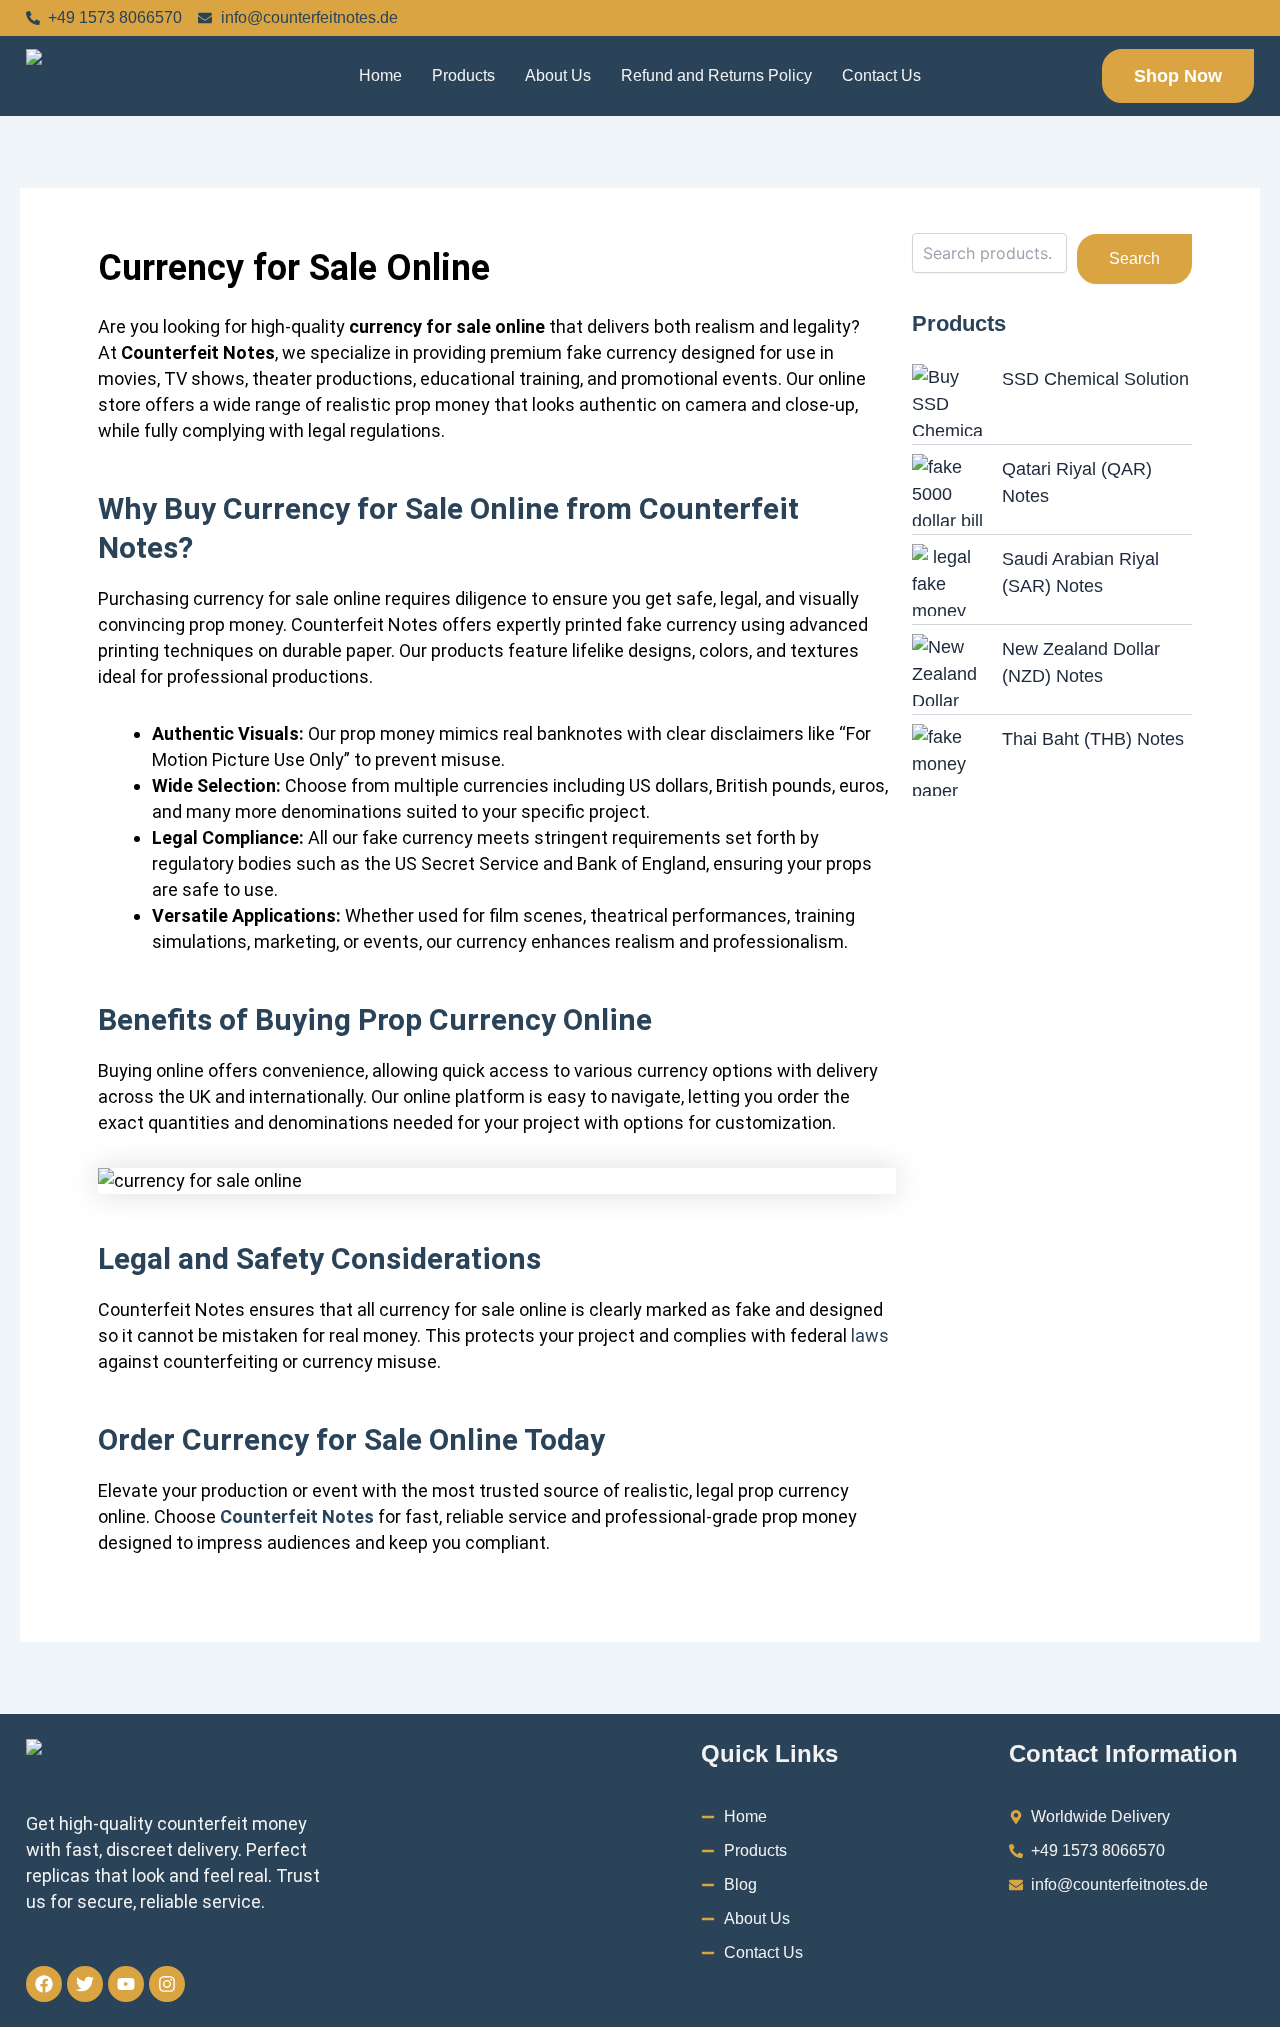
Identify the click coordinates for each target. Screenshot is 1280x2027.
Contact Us (881, 75)
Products (463, 75)
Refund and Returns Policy (716, 75)
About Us (558, 75)
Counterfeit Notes (297, 1516)
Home (380, 75)
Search (1134, 258)
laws (870, 1335)
